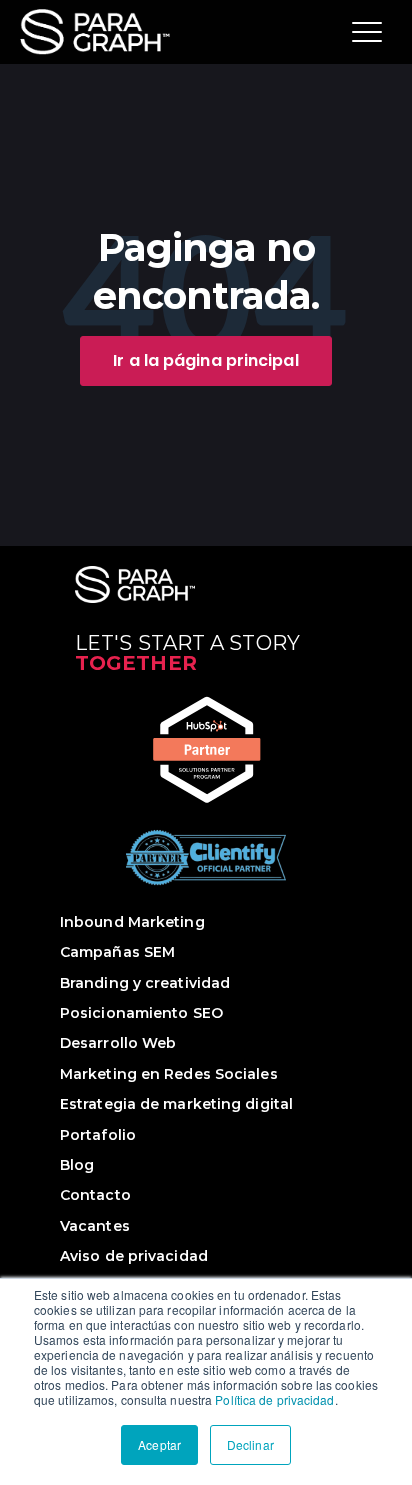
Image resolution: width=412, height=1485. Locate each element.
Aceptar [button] (159, 1444)
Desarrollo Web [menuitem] (118, 1043)
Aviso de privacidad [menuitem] (134, 1256)
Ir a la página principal (205, 360)
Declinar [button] (250, 1444)
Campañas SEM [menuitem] (117, 952)
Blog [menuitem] (77, 1165)
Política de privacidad (274, 1399)
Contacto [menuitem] (95, 1195)
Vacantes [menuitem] (95, 1226)
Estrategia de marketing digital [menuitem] (176, 1104)
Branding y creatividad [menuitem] (145, 983)
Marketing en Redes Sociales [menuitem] (169, 1074)
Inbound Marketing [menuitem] (132, 922)
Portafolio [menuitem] (98, 1135)
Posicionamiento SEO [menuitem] (141, 1013)
